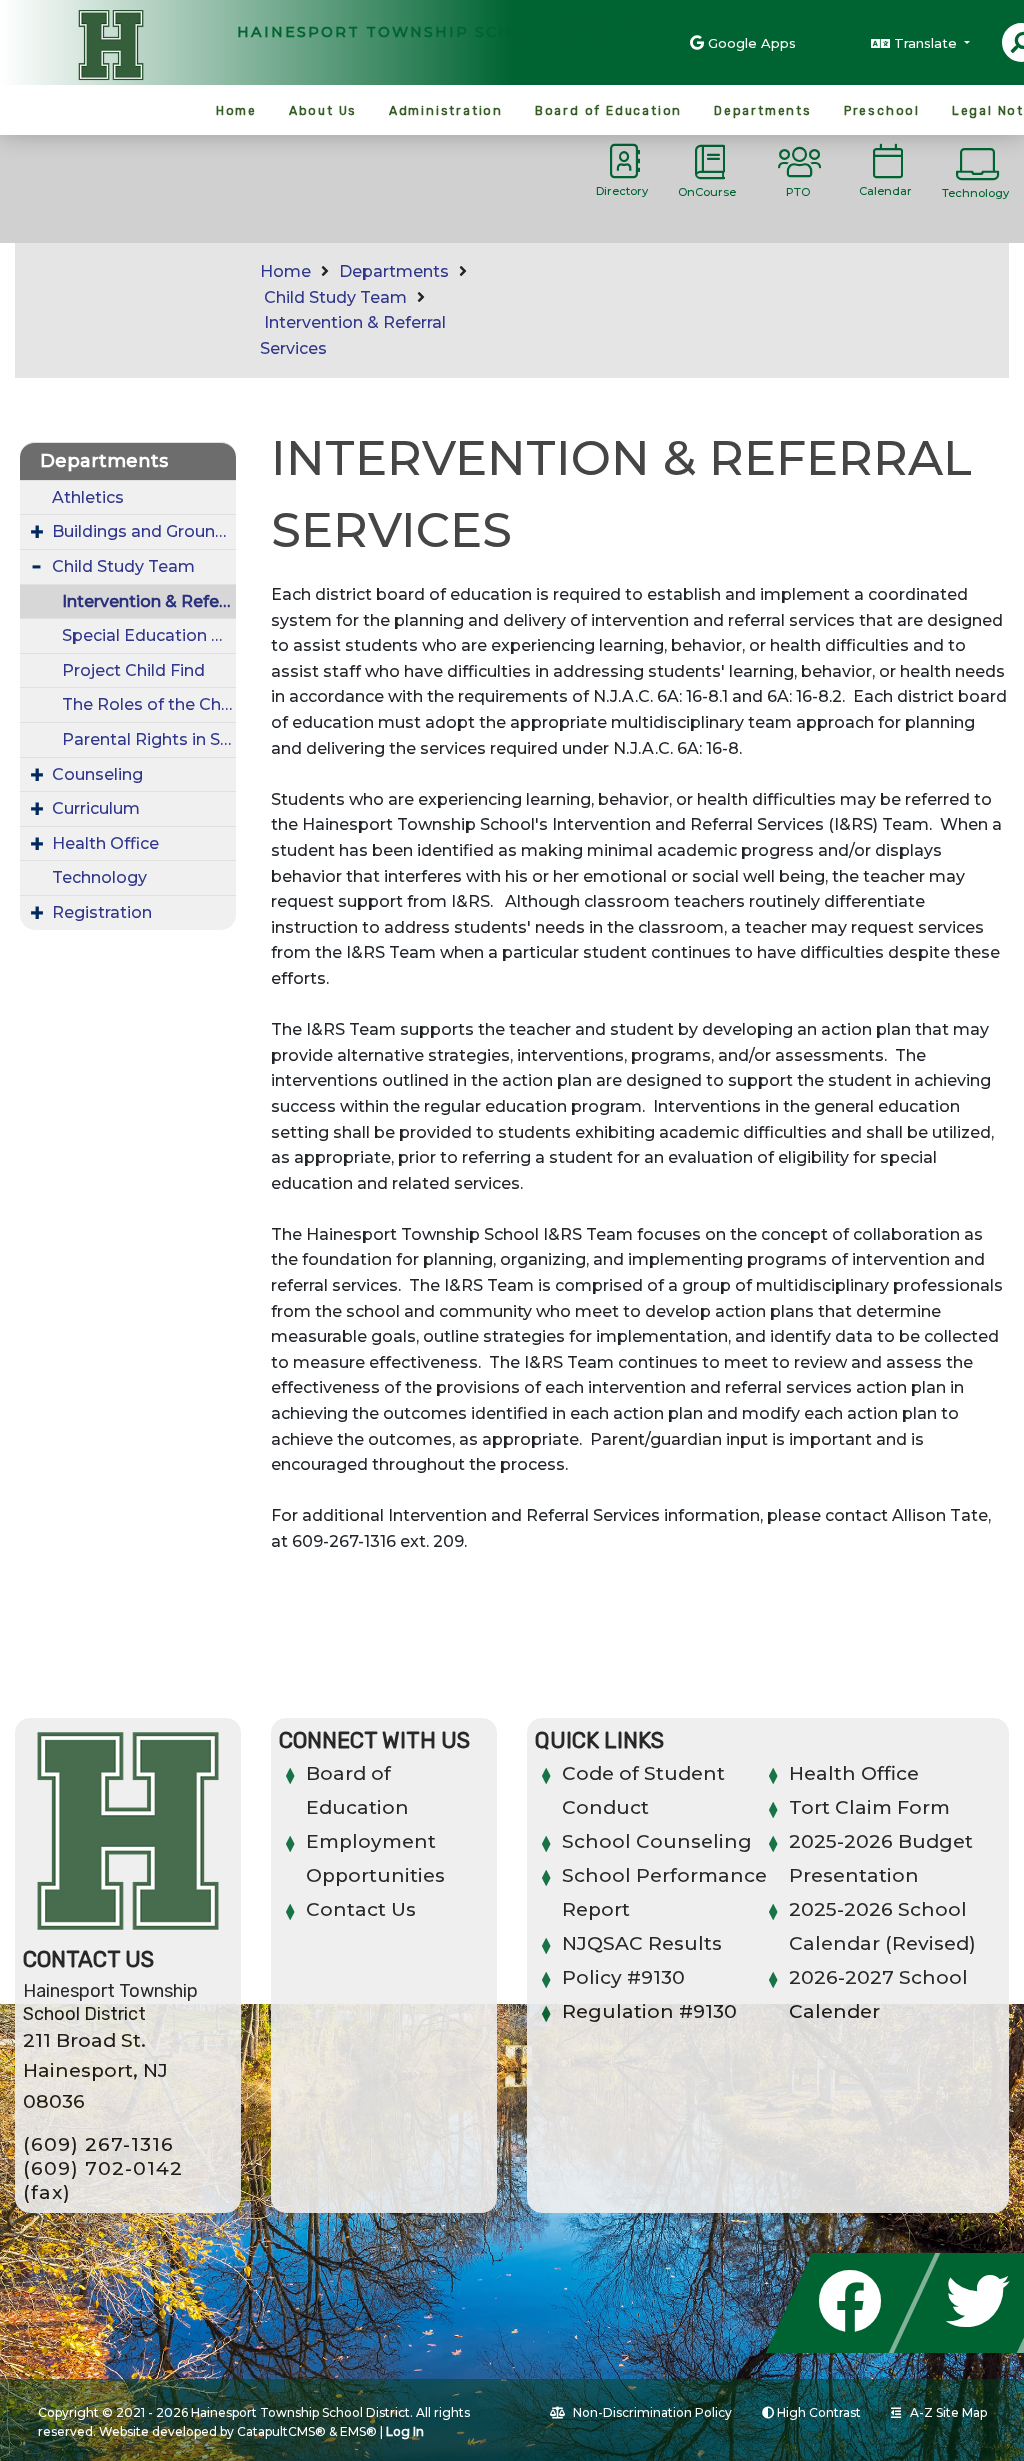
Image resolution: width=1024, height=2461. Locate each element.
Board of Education (608, 111)
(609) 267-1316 (98, 2144)
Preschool (882, 111)
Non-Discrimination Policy (652, 2412)
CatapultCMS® (281, 2431)
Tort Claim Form (869, 1807)
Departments (763, 111)
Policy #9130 (623, 1977)
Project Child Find (133, 670)
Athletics (88, 497)
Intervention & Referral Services (149, 601)
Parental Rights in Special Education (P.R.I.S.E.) (149, 739)
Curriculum (96, 808)
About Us (323, 111)
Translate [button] (927, 43)
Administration (446, 111)
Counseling (97, 774)
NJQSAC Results (642, 1943)
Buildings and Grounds (143, 531)
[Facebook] (856, 2347)
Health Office (105, 843)
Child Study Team (335, 297)
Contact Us (361, 1909)
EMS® (358, 2431)
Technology (99, 877)
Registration (102, 912)
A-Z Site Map (948, 2412)
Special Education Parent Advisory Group (149, 635)
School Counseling (657, 1841)
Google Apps (752, 43)
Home (236, 111)
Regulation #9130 (649, 2011)
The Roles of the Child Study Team (149, 704)
